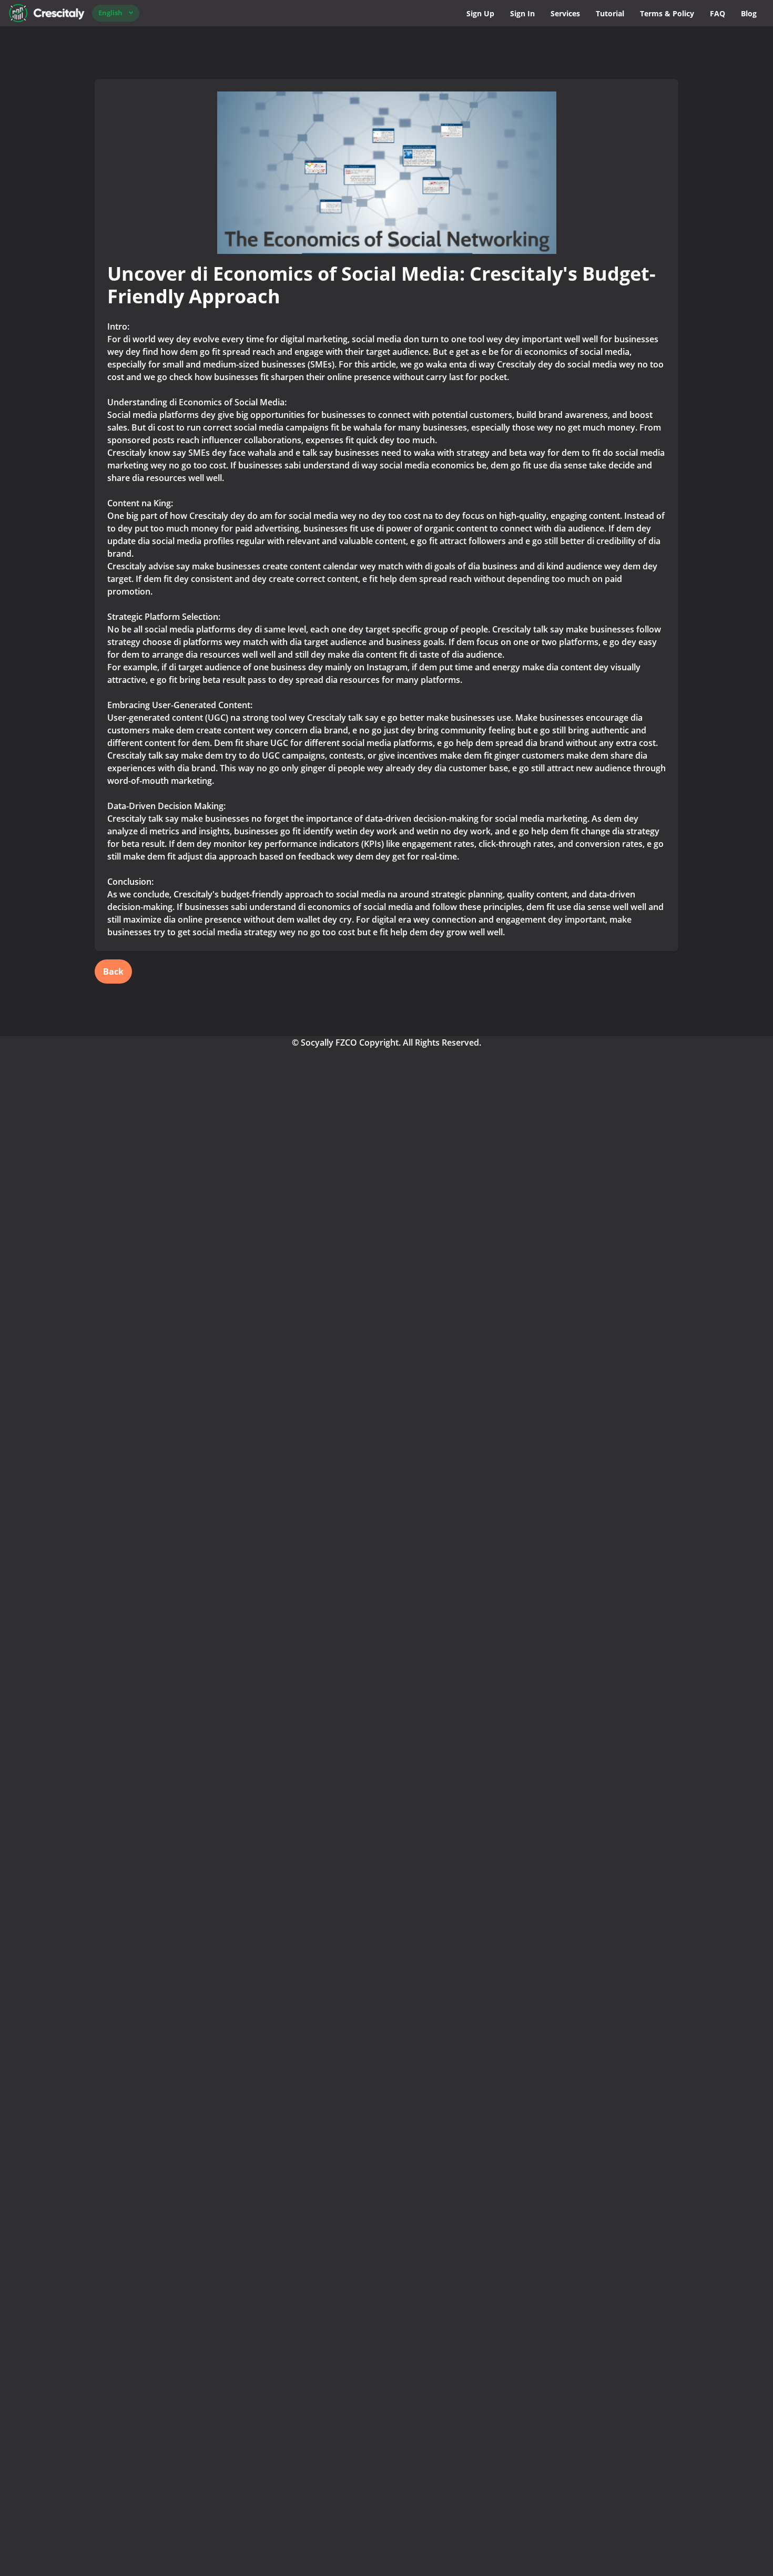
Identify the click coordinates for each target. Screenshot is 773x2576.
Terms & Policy (667, 13)
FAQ (718, 13)
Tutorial (610, 13)
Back (113, 972)
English (110, 13)
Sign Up (480, 13)
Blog (749, 13)
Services (565, 13)
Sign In (522, 13)
